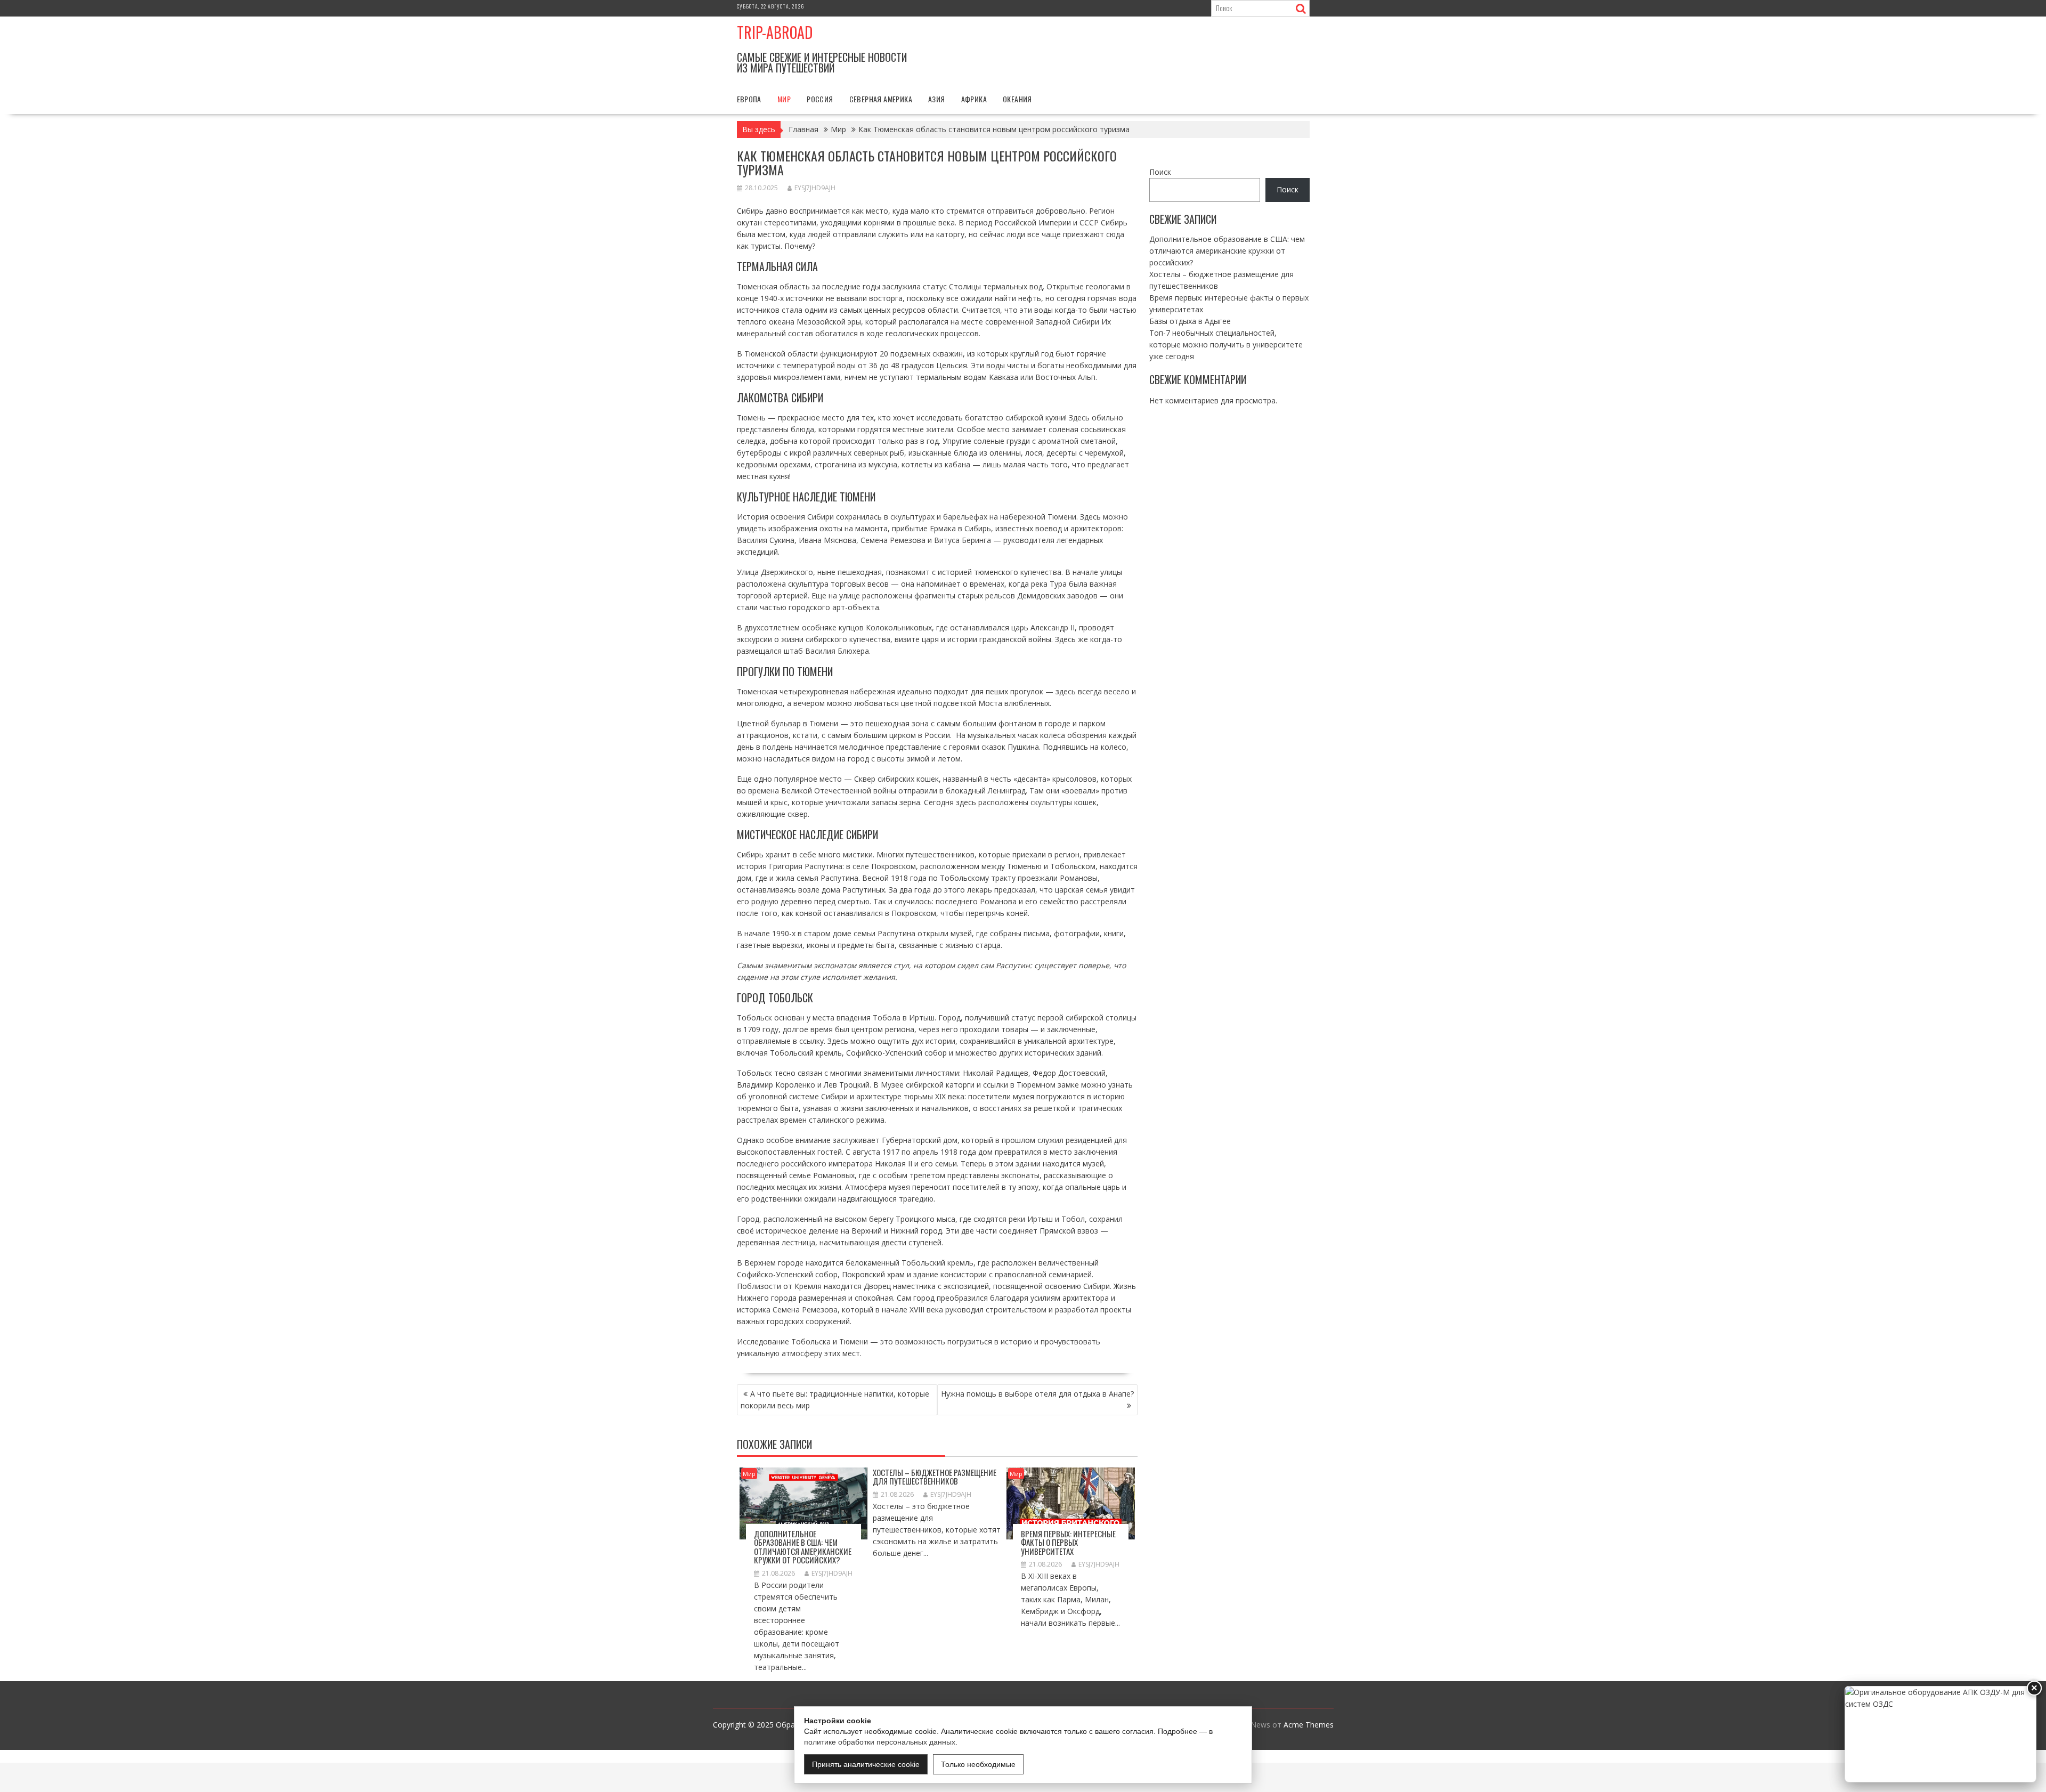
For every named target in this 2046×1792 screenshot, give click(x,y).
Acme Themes (1309, 1725)
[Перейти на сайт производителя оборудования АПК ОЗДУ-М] (1941, 1734)
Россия (820, 99)
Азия (937, 99)
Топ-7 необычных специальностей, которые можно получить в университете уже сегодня (1226, 344)
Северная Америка (881, 99)
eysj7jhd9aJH (815, 188)
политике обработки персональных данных (880, 1742)
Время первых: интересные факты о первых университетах (1068, 1542)
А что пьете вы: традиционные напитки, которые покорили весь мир (835, 1400)
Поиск (1160, 172)
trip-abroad (775, 32)
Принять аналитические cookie (866, 1764)
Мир (784, 99)
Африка (974, 99)
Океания (1017, 99)
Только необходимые (978, 1764)
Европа (749, 99)
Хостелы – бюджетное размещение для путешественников (935, 1477)
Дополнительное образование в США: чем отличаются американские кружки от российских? (803, 1547)
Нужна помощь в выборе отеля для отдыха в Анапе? (1037, 1394)
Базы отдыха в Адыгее (1190, 321)
